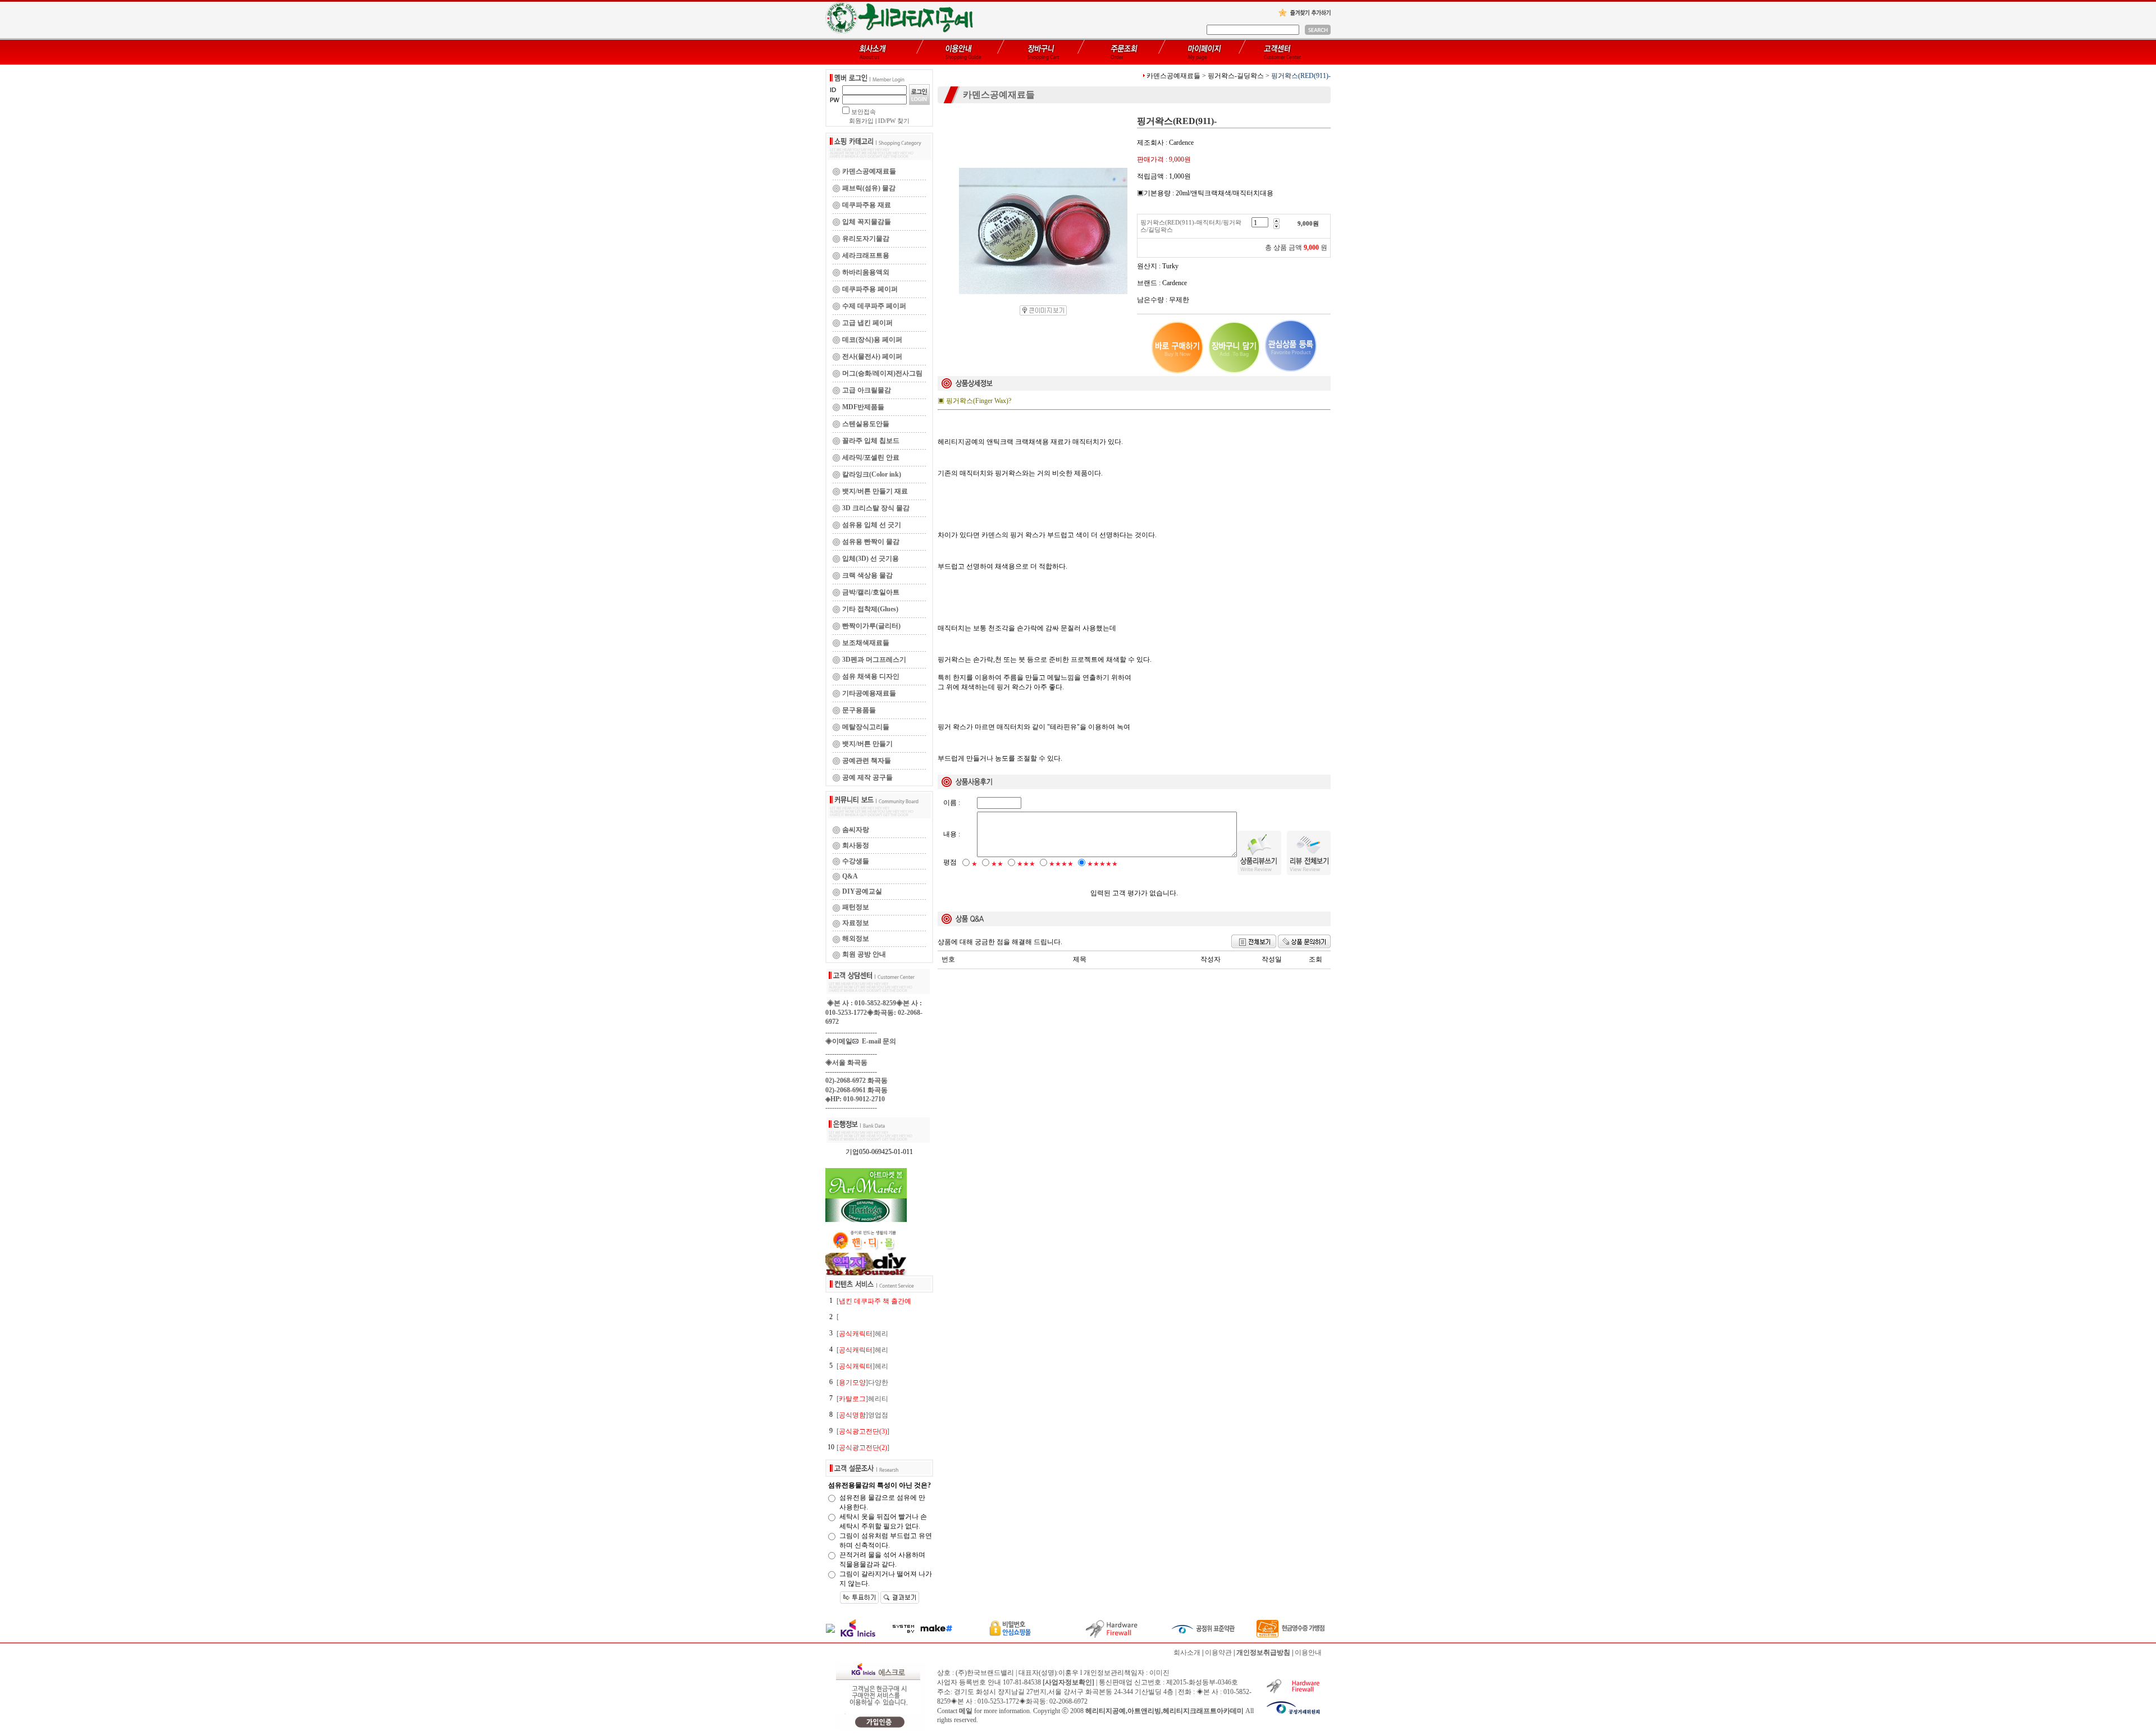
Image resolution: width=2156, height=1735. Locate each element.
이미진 (1159, 1673)
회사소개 (1187, 1652)
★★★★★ (1102, 864)
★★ (997, 864)
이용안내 (1308, 1652)
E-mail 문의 (877, 1041)
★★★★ (1061, 864)
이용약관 (1218, 1652)
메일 (966, 1711)
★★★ (1026, 864)
